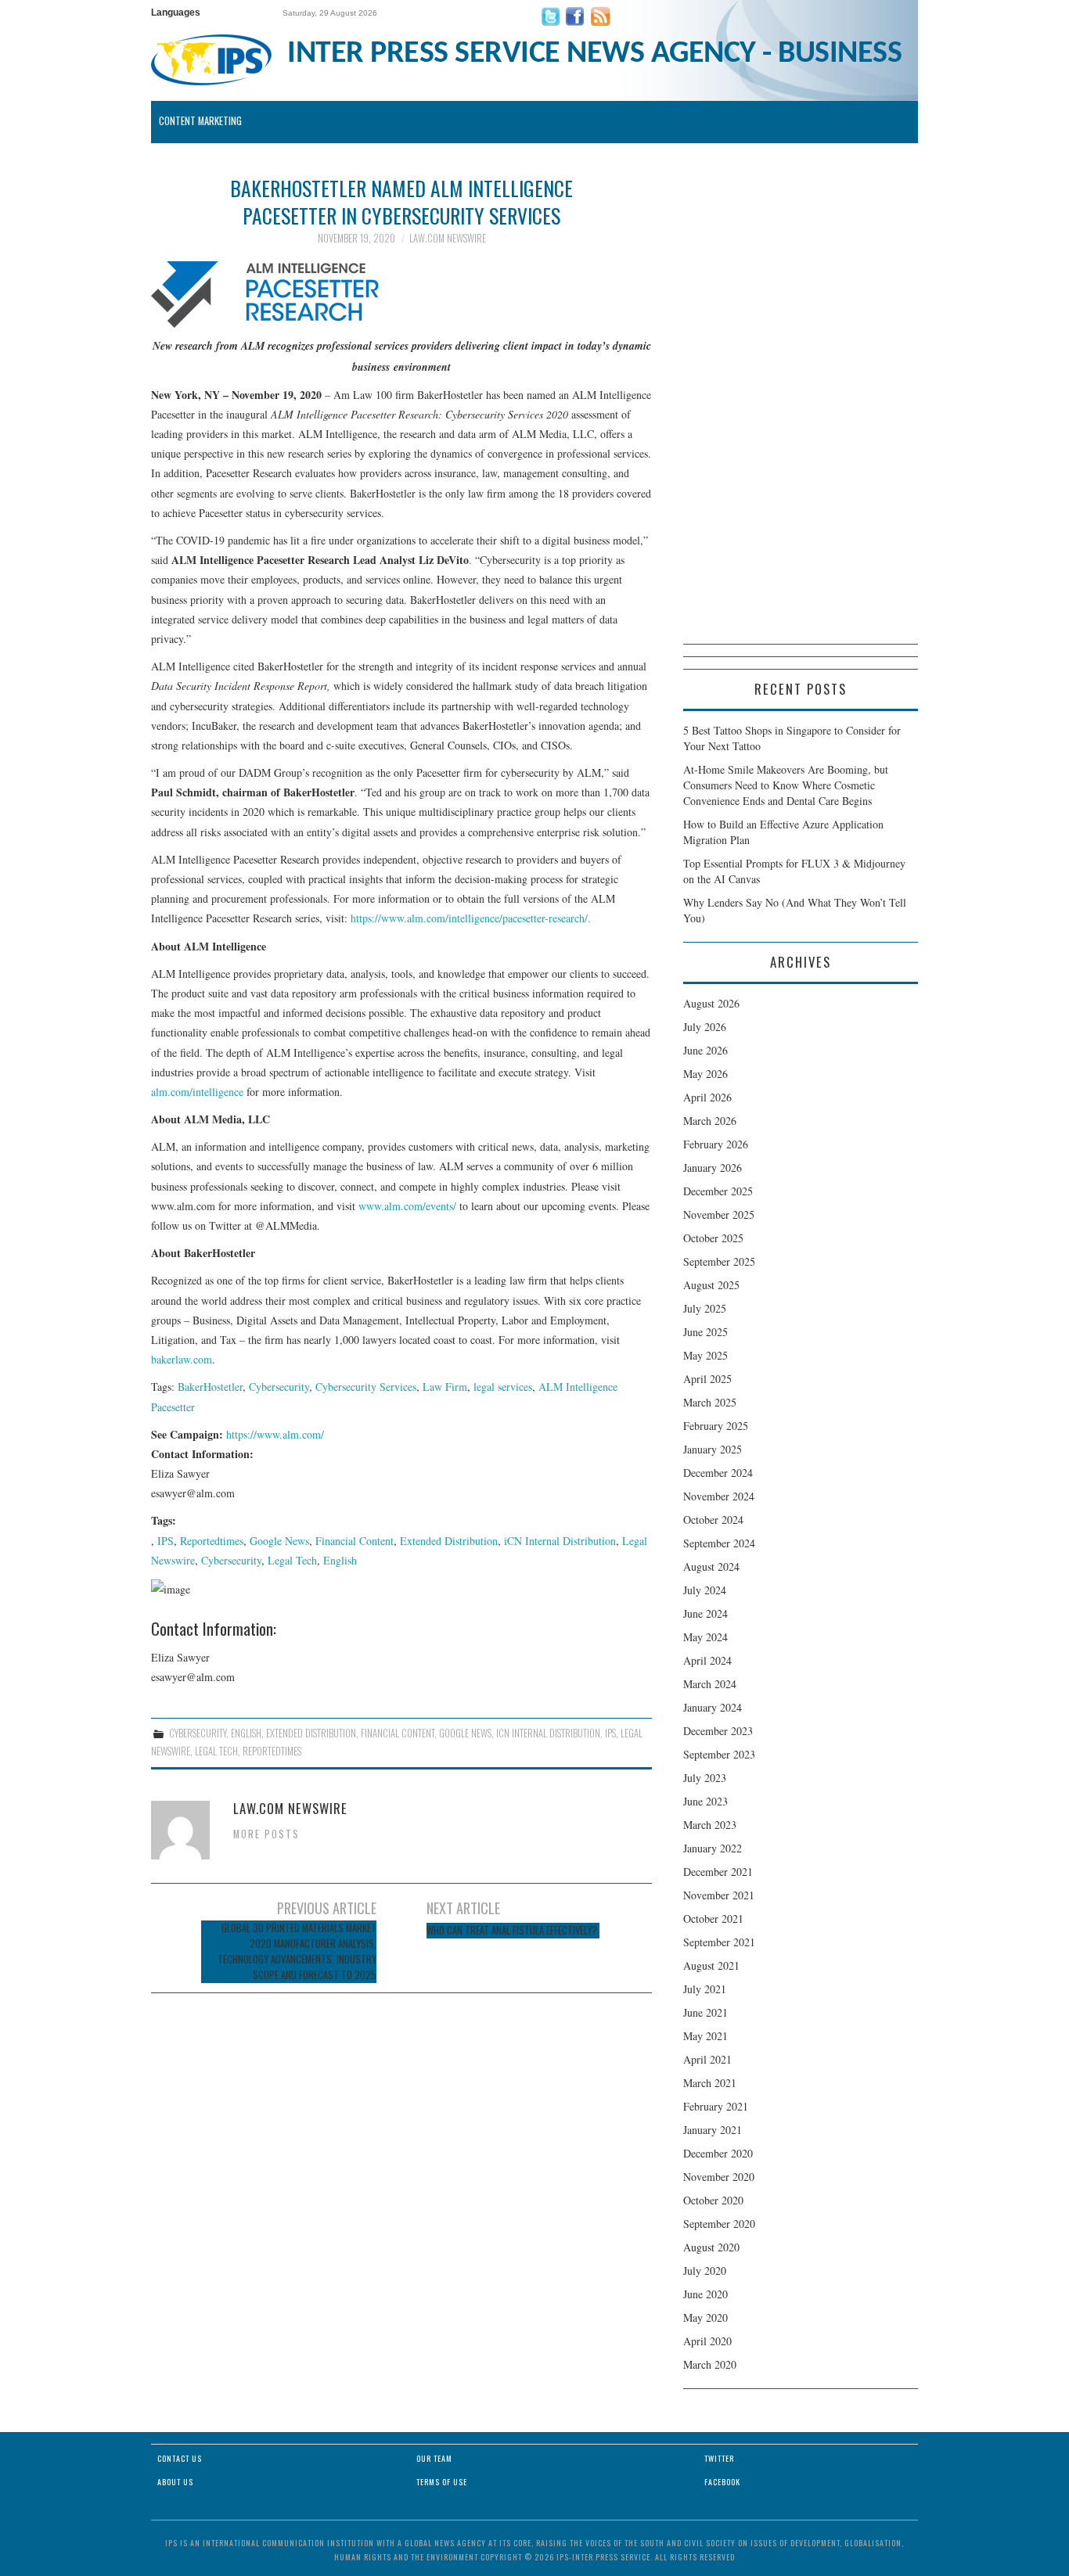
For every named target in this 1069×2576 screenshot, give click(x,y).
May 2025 (705, 1355)
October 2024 (713, 1520)
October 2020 (713, 2200)
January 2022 (713, 1848)
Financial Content (355, 1541)
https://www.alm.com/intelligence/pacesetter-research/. (471, 918)
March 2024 (710, 1684)
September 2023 (719, 1754)
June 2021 (705, 2012)
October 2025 (713, 1238)
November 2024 (719, 1496)
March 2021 (710, 2083)
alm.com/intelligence (197, 1092)
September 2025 (719, 1261)
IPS (166, 1541)
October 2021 (713, 1919)
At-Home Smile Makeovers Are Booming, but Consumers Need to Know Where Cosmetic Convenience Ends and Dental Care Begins (786, 785)
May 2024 (705, 1637)
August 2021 (711, 1965)
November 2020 (719, 2177)
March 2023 (710, 1825)
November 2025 (719, 1214)
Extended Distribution (449, 1541)
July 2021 (705, 1989)
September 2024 (719, 1543)
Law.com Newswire (448, 238)
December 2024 (718, 1473)
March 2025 (710, 1402)
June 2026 (705, 1050)
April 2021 (707, 2059)
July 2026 (705, 1027)
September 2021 (719, 1942)
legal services (503, 1387)
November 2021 (719, 1895)
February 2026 (716, 1144)
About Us (175, 2482)
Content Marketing (200, 121)
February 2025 (716, 1426)
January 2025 (713, 1449)
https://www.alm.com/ (275, 1434)
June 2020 (705, 2294)
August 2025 (711, 1285)
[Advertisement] (801, 409)
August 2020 (711, 2247)
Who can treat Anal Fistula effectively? (513, 1930)
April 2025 (707, 1379)
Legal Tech (292, 1560)
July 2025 (705, 1308)
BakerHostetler (210, 1387)
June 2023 (705, 1801)
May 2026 (705, 1074)
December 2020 (718, 2153)
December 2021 (718, 1872)
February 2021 (716, 2106)
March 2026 (710, 1121)
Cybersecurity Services (366, 1387)
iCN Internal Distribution (560, 1541)
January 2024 (713, 1707)
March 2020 (710, 2364)
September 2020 (719, 2224)
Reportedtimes (212, 1541)
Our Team (434, 2458)
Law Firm (445, 1387)
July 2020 (705, 2271)
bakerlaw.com (182, 1359)
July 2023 (705, 1778)
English (340, 1560)
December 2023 (718, 1731)
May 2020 (705, 2317)
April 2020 (707, 2341)
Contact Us (180, 2458)
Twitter (719, 2458)
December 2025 (718, 1191)
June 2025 (705, 1332)
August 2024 (711, 1566)
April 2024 (707, 1660)
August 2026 (711, 1003)
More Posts (266, 1834)
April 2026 (707, 1097)
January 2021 (713, 2130)
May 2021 (705, 2036)
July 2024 (705, 1590)
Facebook (722, 2482)
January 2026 (713, 1168)
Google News (279, 1541)
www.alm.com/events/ (407, 1206)
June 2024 (705, 1613)
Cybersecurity (279, 1387)
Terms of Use (442, 2482)
